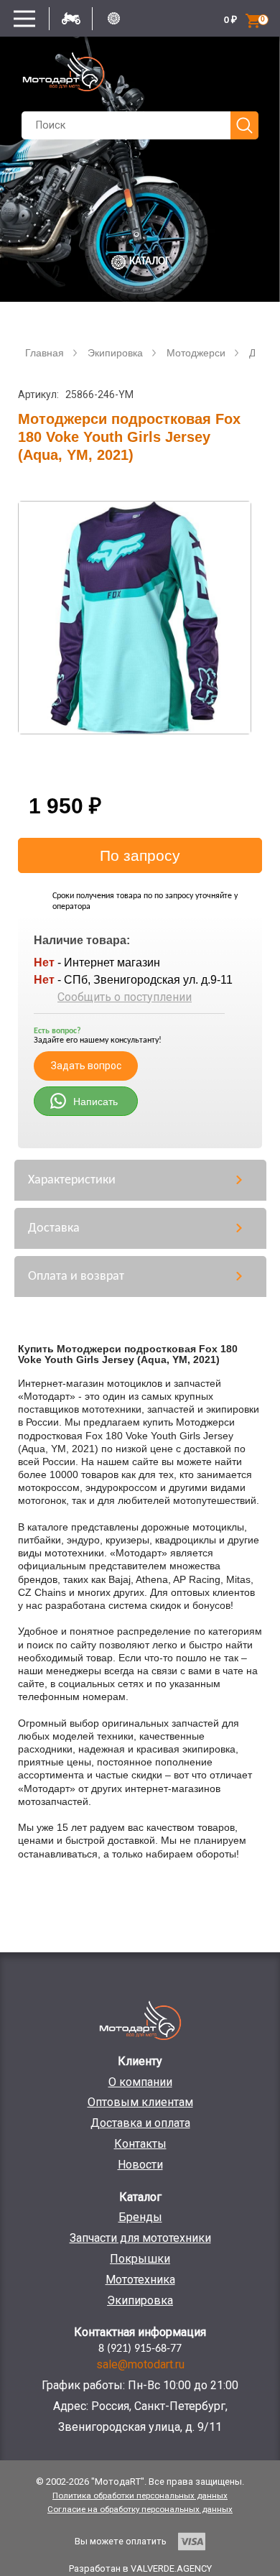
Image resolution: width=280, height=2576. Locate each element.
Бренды (140, 2217)
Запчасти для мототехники (140, 2238)
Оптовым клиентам (140, 2102)
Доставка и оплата (140, 2123)
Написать (95, 1102)
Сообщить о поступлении (125, 997)
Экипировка (140, 2300)
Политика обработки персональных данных (140, 2496)
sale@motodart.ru (140, 2364)
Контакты (140, 2144)
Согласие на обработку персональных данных (140, 2509)
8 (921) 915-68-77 (140, 2349)
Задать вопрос (86, 1066)
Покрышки (140, 2259)
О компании (140, 2082)
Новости (140, 2165)
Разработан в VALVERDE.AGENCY (140, 2568)
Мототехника (140, 2280)
